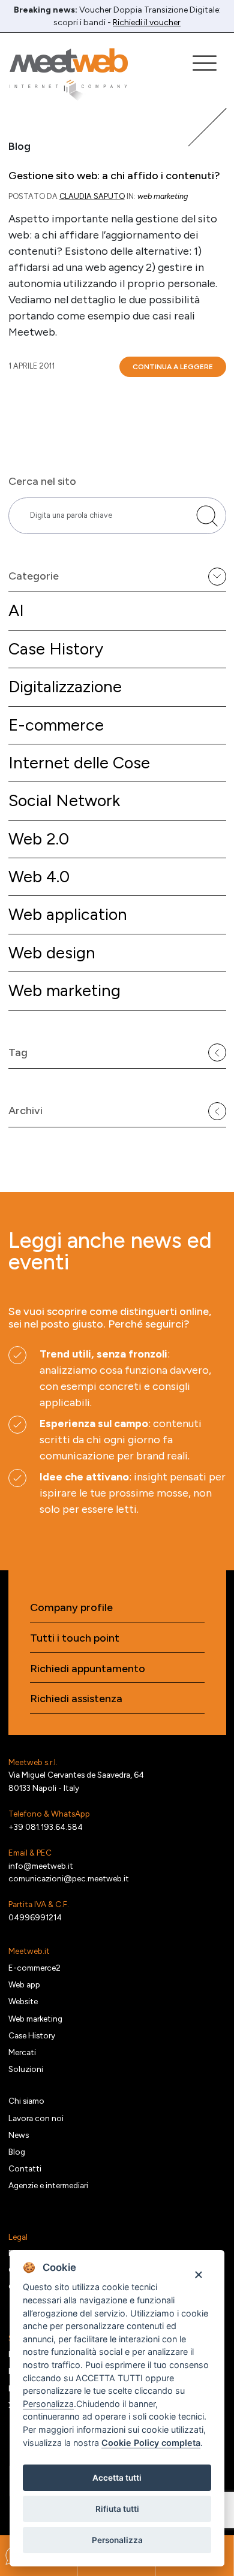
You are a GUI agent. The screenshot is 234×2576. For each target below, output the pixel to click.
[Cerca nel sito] (207, 516)
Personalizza (117, 2540)
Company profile (71, 1608)
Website (23, 2001)
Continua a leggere (173, 367)
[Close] (198, 2274)
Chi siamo (26, 2101)
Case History (56, 649)
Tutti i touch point (75, 1638)
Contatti (25, 2168)
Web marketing (64, 990)
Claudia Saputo (92, 196)
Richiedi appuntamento (88, 1669)
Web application (68, 914)
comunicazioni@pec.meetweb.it (69, 1878)
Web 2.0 (39, 839)
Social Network (64, 800)
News (19, 2135)
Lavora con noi (36, 2118)
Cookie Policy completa (151, 2443)
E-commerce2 (34, 1968)
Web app (24, 1984)
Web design (52, 953)
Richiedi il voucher (147, 22)
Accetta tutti (117, 2478)
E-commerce (56, 725)
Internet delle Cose (79, 763)
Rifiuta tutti (117, 2509)
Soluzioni (26, 2069)
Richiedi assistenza (76, 1699)
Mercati (22, 2052)
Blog (17, 2152)
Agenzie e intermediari (48, 2185)
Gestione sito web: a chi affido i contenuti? (114, 176)
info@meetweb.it (41, 1866)
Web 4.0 (39, 877)
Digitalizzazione (65, 687)
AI (16, 610)
